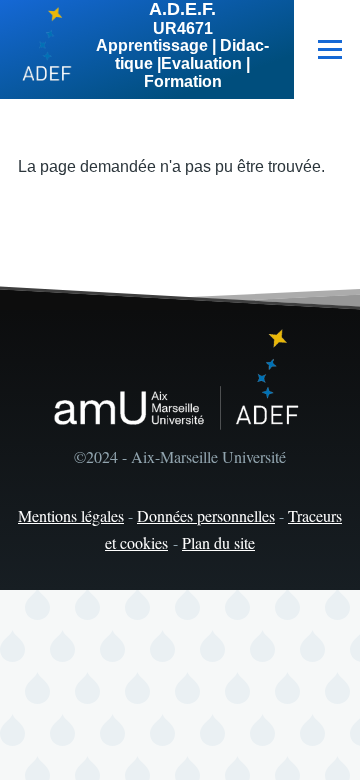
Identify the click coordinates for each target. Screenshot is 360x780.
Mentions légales (71, 515)
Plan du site (218, 542)
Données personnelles (206, 515)
